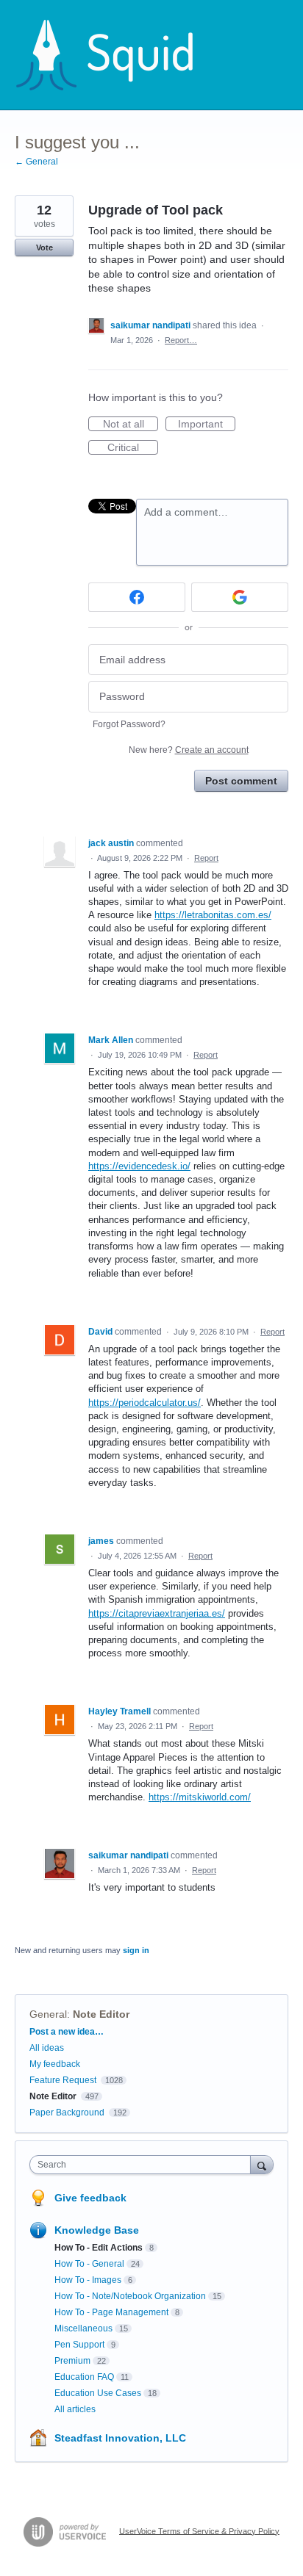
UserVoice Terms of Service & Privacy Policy (199, 2530)
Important (207, 425)
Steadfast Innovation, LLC (120, 2438)
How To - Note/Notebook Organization (130, 2296)
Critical (133, 448)
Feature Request (63, 2080)
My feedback (55, 2064)
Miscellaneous (83, 2328)
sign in (136, 1950)
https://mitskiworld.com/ (200, 1797)
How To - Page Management (111, 2312)
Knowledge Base (97, 2230)
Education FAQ (84, 2377)
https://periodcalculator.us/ (145, 1403)
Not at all (131, 425)
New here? (189, 750)
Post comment (241, 781)
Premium (72, 2361)
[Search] (262, 2164)
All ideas (47, 2048)
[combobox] (143, 2165)
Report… (181, 340)
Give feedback (90, 2198)
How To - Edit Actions (99, 2248)
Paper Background (67, 2113)
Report (206, 858)
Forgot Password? (129, 724)
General (48, 2014)
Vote (44, 248)
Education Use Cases (98, 2393)
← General (36, 162)
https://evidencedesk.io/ (139, 1166)
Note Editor (101, 2014)
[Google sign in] (240, 597)
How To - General (89, 2264)
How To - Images (88, 2280)
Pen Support (79, 2345)
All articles (75, 2409)
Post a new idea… (67, 2032)
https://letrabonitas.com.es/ (213, 915)
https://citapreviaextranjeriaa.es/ (157, 1613)
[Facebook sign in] (137, 597)
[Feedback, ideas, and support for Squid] (118, 55)
